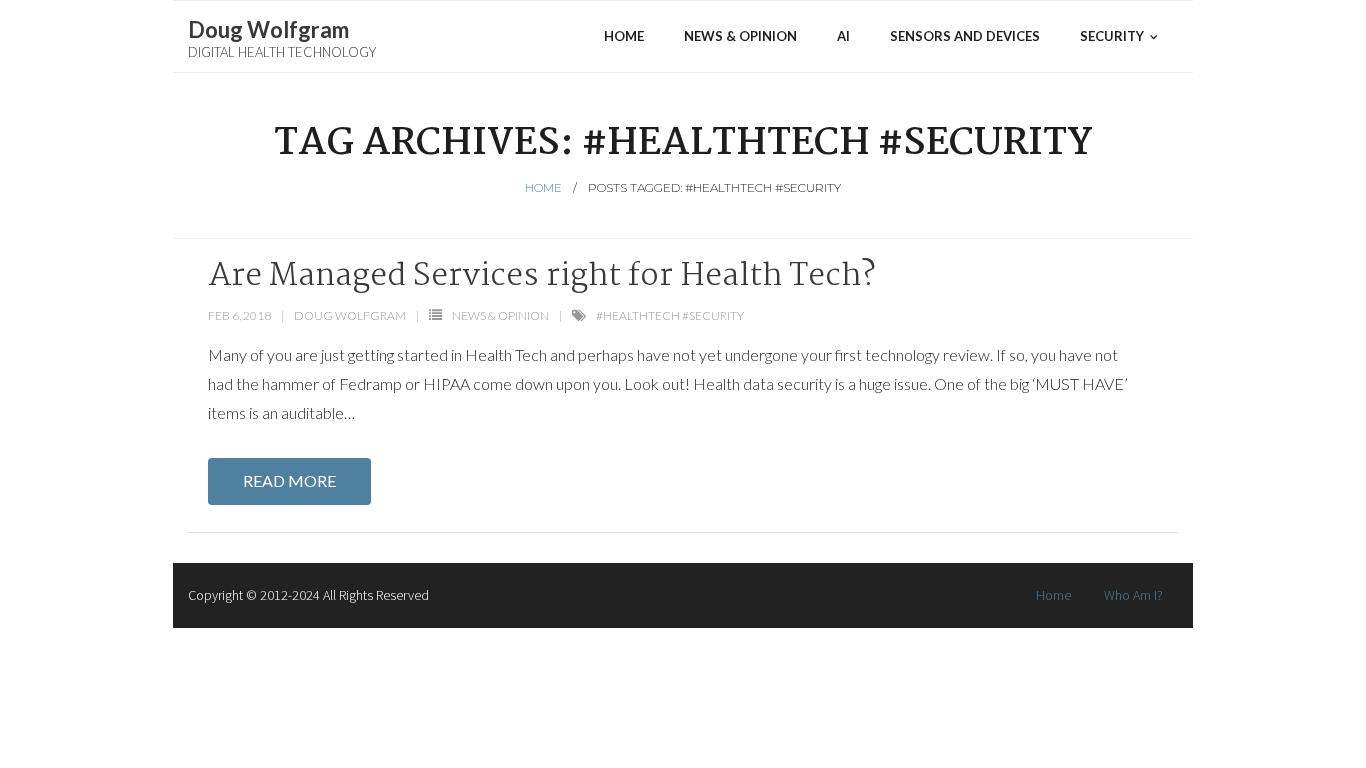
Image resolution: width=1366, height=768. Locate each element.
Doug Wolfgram (350, 315)
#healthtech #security (670, 315)
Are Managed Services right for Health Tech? (542, 276)
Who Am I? (1133, 595)
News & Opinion (500, 315)
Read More (289, 480)
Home (543, 187)
